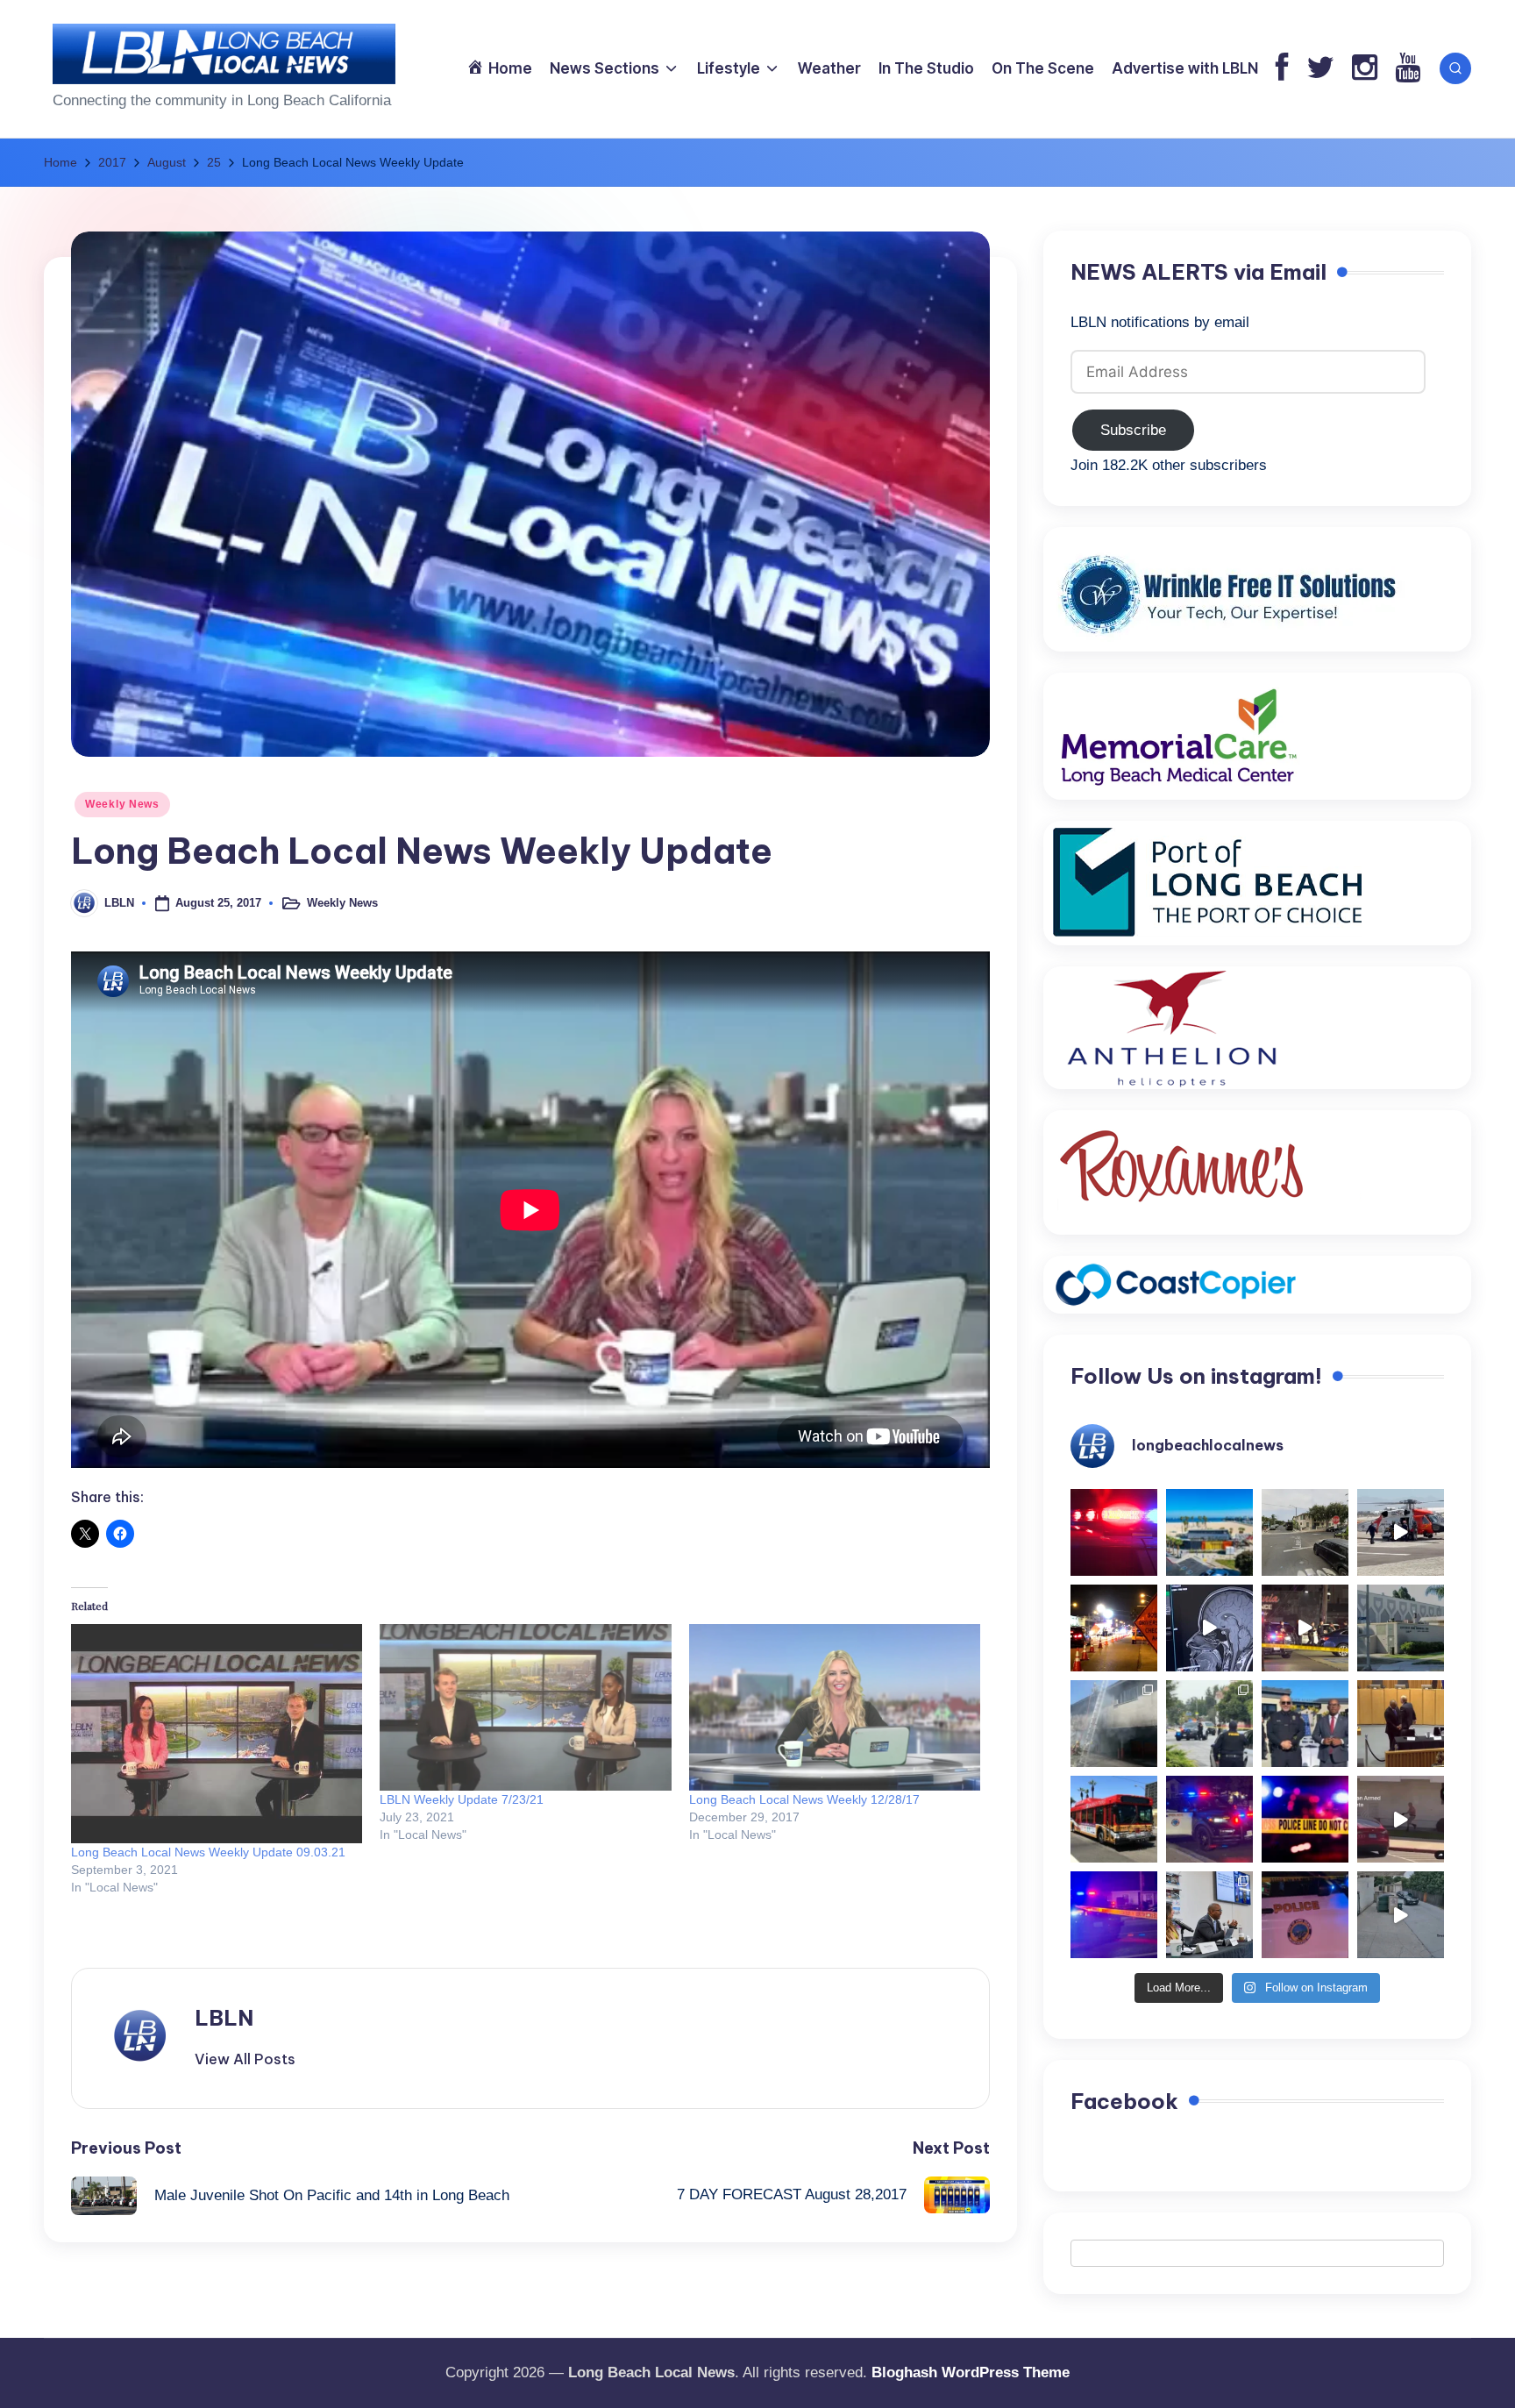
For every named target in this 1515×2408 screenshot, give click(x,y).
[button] (245, 2059)
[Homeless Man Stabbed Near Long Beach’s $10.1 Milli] (1209, 1532)
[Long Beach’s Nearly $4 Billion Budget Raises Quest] (1401, 1724)
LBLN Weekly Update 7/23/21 (462, 1799)
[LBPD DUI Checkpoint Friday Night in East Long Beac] (1114, 1628)
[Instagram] (1365, 69)
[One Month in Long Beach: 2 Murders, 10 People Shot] (1209, 1724)
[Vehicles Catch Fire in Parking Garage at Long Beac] (1114, 1724)
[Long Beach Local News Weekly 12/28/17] (835, 1707)
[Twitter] (1320, 69)
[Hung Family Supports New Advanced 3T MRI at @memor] (1209, 1628)
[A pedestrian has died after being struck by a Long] (1114, 1819)
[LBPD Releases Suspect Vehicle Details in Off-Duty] (1401, 1915)
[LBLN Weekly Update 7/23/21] (525, 1707)
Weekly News (122, 804)
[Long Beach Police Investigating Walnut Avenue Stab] (1305, 1819)
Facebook (1124, 2101)
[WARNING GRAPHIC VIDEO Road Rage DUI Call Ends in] (1401, 1819)
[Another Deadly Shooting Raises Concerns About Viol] (1305, 1724)
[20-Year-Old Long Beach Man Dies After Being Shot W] (1305, 1532)
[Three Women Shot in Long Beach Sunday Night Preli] (1305, 1628)
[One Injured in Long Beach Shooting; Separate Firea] (1305, 1915)
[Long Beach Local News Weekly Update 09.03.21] (217, 1733)
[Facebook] (1282, 69)
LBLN (224, 2018)
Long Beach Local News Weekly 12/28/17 (804, 1799)
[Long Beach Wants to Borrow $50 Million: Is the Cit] (1401, 1628)
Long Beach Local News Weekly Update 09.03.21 (208, 1852)
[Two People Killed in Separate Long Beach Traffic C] (1114, 1532)
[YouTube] (1408, 69)
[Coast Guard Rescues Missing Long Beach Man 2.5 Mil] (1401, 1532)
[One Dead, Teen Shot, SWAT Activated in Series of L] (1114, 1915)
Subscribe (1133, 430)
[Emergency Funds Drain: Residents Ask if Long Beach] (1209, 1915)
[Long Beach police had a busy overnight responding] (1209, 1819)
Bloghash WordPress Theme (971, 2372)
